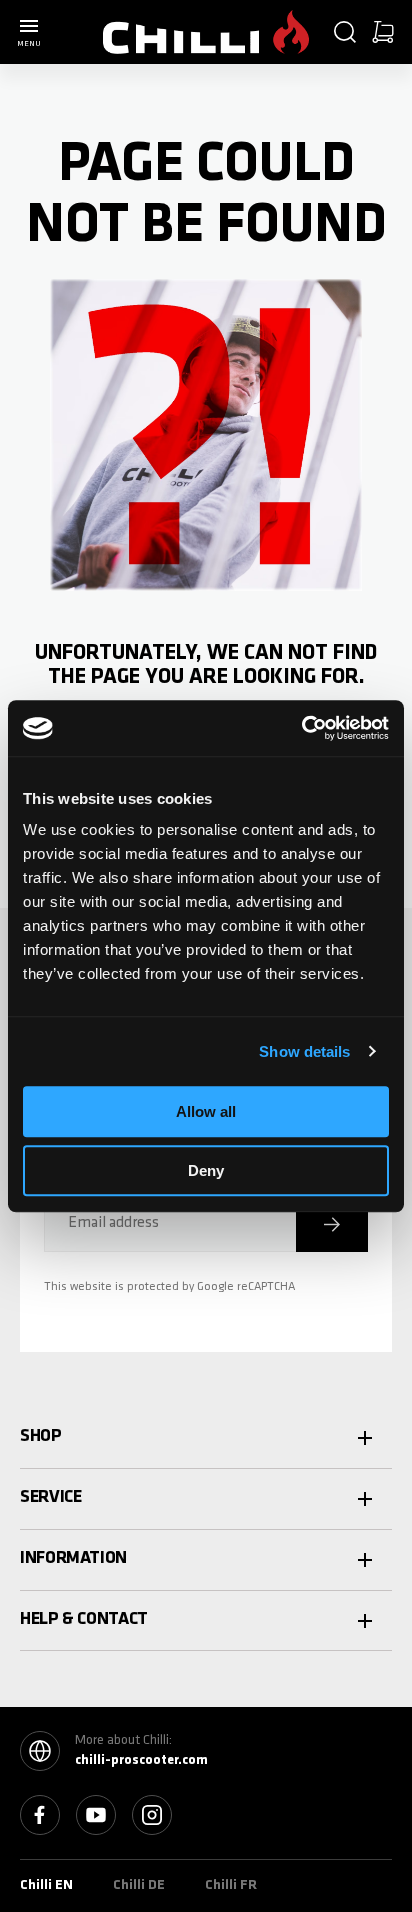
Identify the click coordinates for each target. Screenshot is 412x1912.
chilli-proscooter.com (141, 1760)
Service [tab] (50, 1498)
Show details (304, 1051)
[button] (345, 32)
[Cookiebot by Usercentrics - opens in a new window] (301, 728)
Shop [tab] (41, 1437)
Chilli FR (231, 1885)
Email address (113, 1223)
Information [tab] (73, 1559)
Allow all (206, 1111)
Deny (206, 1170)
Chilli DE (139, 1885)
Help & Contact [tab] (84, 1620)
